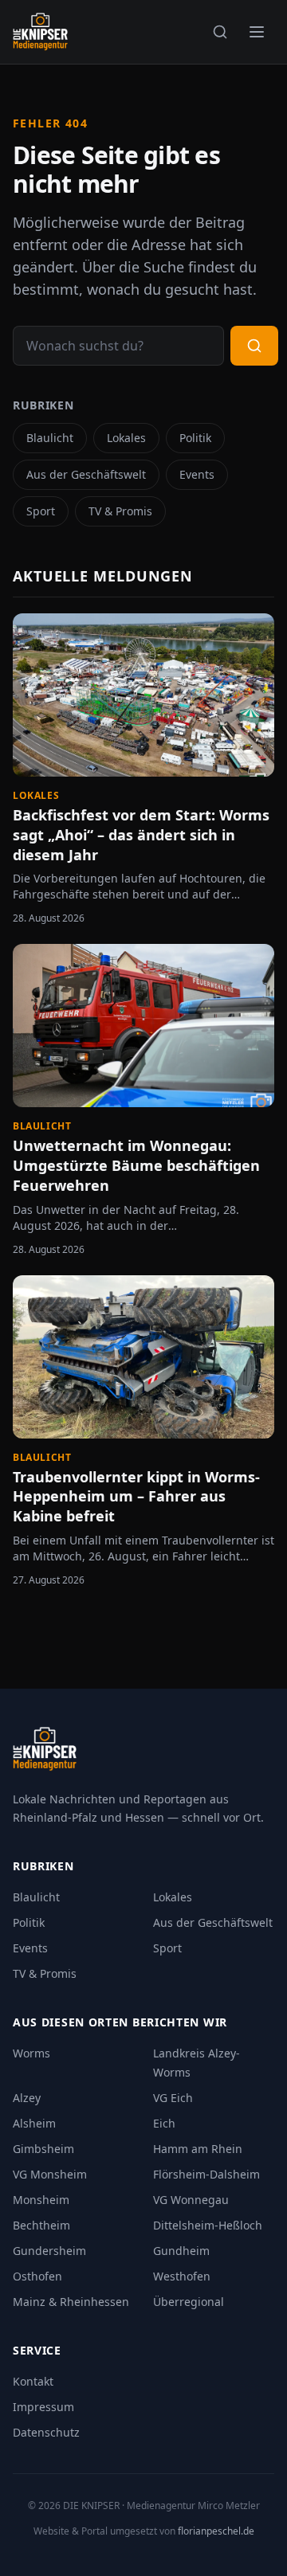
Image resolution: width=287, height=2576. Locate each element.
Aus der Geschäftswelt (86, 474)
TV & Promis (120, 511)
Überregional (189, 2302)
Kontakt (33, 2381)
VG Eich (173, 2098)
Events (197, 474)
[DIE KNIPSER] (40, 32)
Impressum (43, 2407)
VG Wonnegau (191, 2200)
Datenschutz (46, 2432)
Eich (164, 2123)
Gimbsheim (43, 2149)
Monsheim (41, 2200)
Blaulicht (50, 438)
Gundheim (181, 2251)
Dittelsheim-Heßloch (208, 2225)
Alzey (27, 2098)
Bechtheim (41, 2225)
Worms (31, 2053)
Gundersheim (49, 2251)
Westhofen (182, 2276)
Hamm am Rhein (198, 2149)
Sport (41, 511)
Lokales (126, 438)
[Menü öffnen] (257, 32)
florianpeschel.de (216, 2531)
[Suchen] (220, 32)
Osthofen (37, 2276)
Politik (195, 438)
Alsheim (34, 2123)
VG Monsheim (50, 2174)
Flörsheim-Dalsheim (206, 2174)
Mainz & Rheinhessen (71, 2302)
